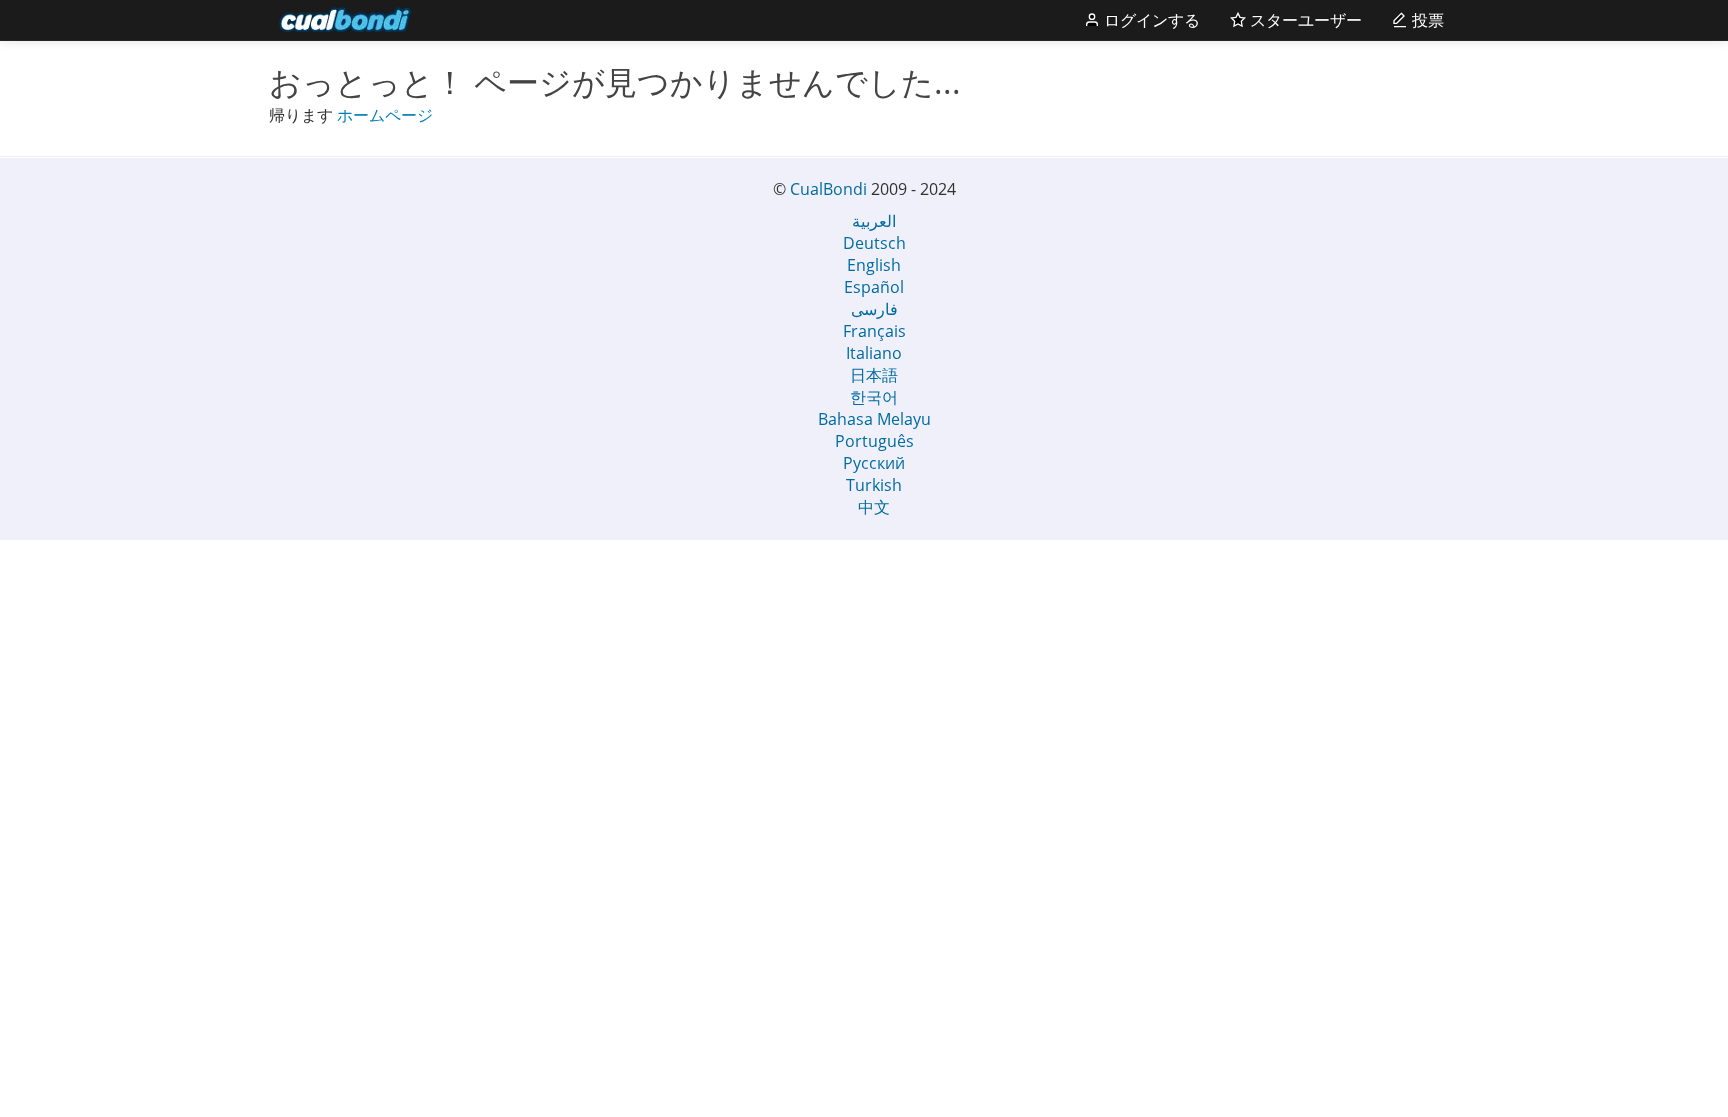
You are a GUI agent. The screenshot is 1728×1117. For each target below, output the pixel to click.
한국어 (874, 397)
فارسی (874, 309)
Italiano (874, 353)
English (874, 265)
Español (874, 287)
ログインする (1150, 20)
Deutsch (874, 243)
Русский (874, 463)
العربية (874, 221)
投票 (1426, 20)
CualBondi (828, 189)
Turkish (874, 485)
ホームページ (385, 115)
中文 (874, 507)
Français (874, 331)
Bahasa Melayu (874, 419)
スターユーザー (1304, 20)
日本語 (874, 375)
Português (874, 441)
